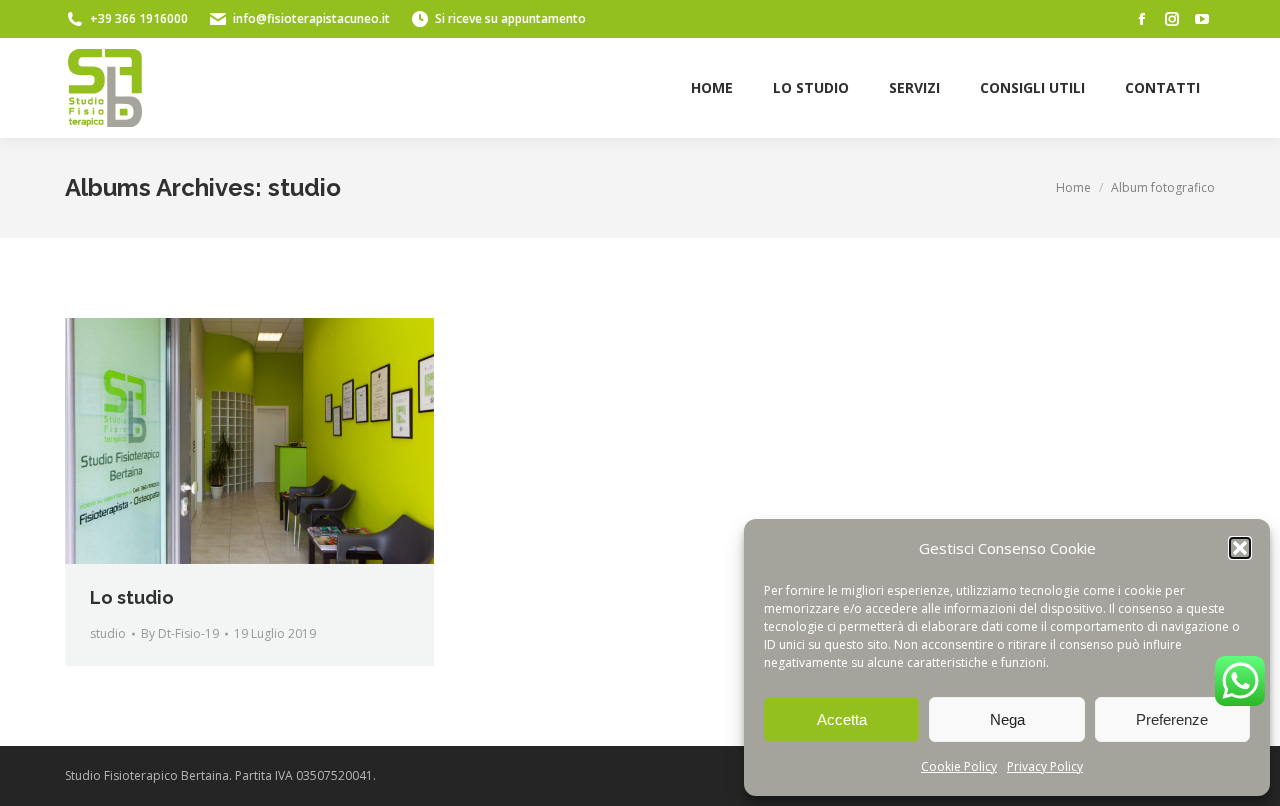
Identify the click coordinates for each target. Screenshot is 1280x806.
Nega (1007, 719)
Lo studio (132, 597)
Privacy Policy (1045, 766)
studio (108, 633)
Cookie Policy (959, 766)
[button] (1240, 548)
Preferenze (1172, 719)
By (180, 633)
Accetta (842, 719)
